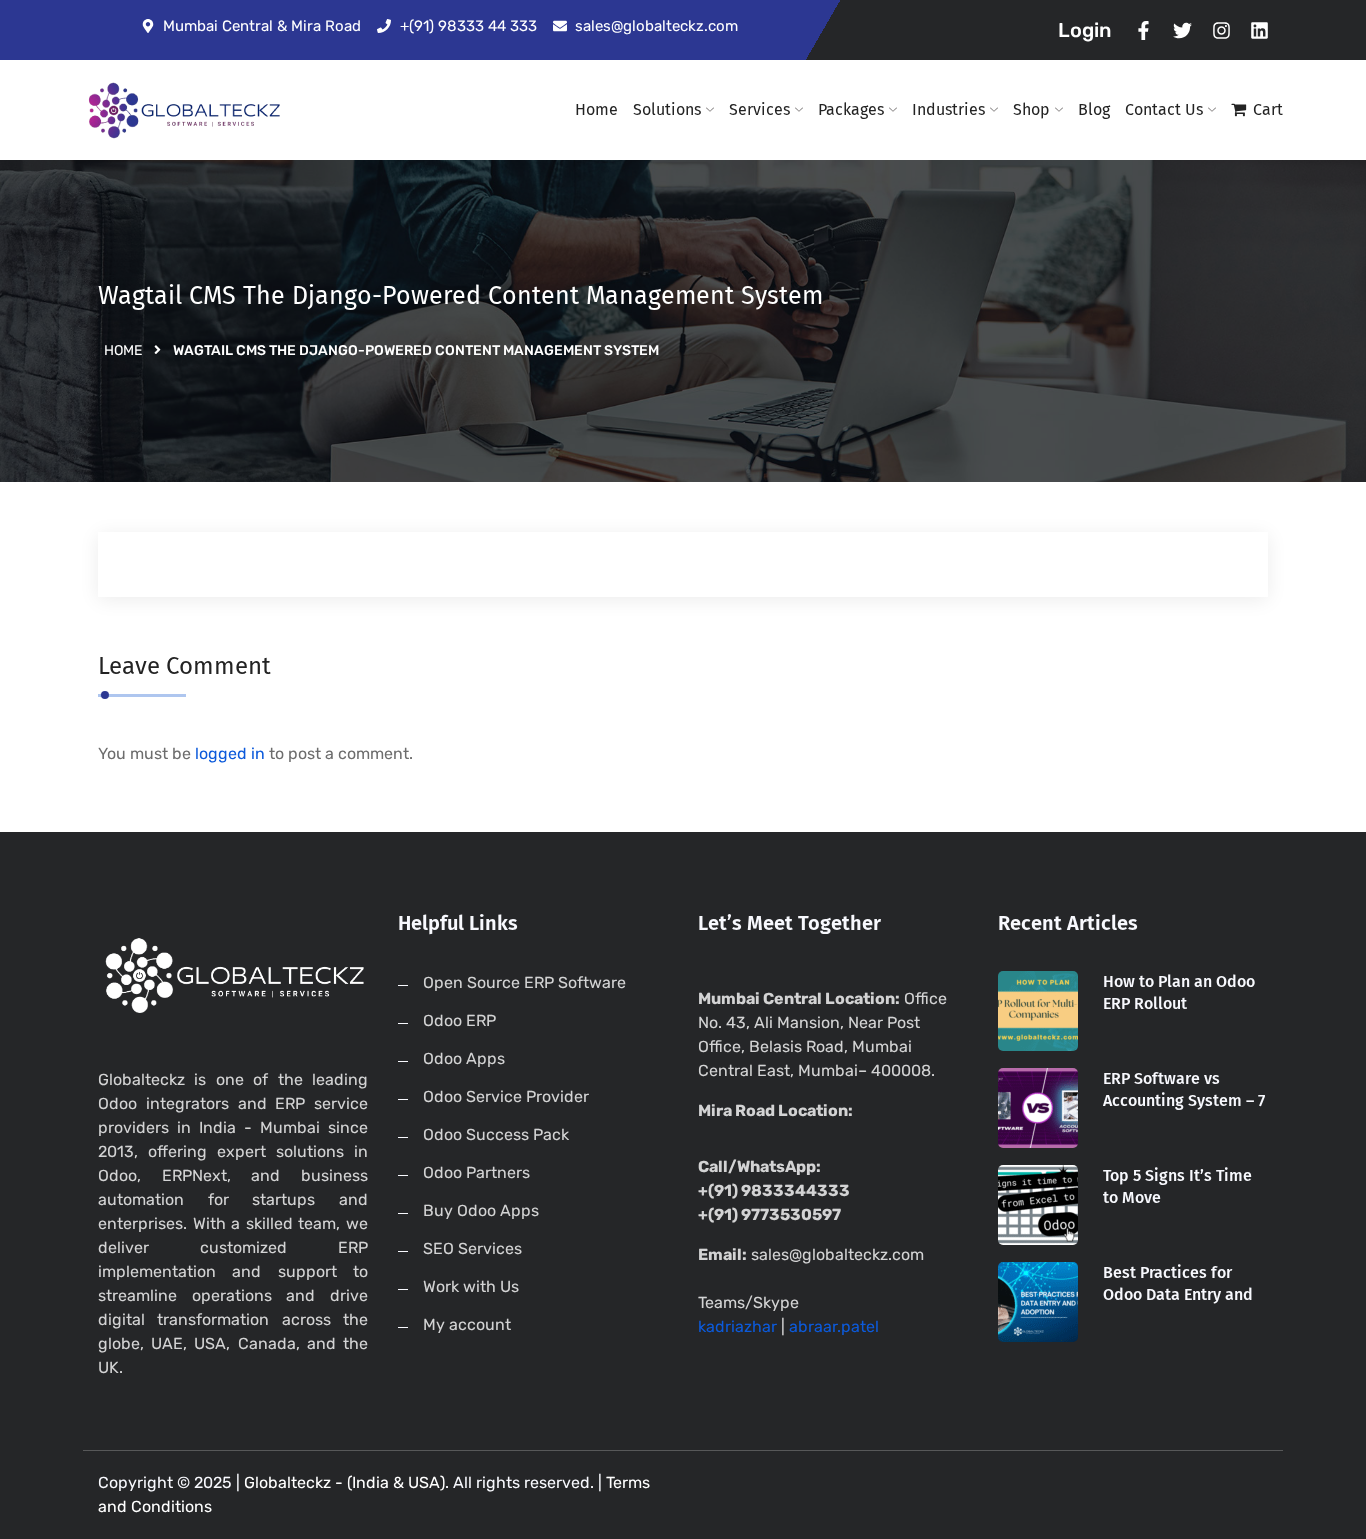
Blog (1094, 109)
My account (467, 1324)
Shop (1031, 109)
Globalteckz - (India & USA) (344, 1482)
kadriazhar (737, 1326)
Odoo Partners (476, 1172)
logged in (230, 753)
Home (596, 109)
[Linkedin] (1259, 30)
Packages (851, 109)
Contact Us (1164, 109)
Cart (1268, 109)
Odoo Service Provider (506, 1096)
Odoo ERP (459, 1020)
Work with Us (471, 1286)
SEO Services (472, 1248)
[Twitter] (1182, 30)
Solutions (667, 109)
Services (759, 109)
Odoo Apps (464, 1058)
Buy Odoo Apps (481, 1210)
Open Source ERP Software (524, 982)
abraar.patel (834, 1326)
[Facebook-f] (1144, 30)
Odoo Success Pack (496, 1134)
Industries (948, 109)
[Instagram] (1221, 30)
